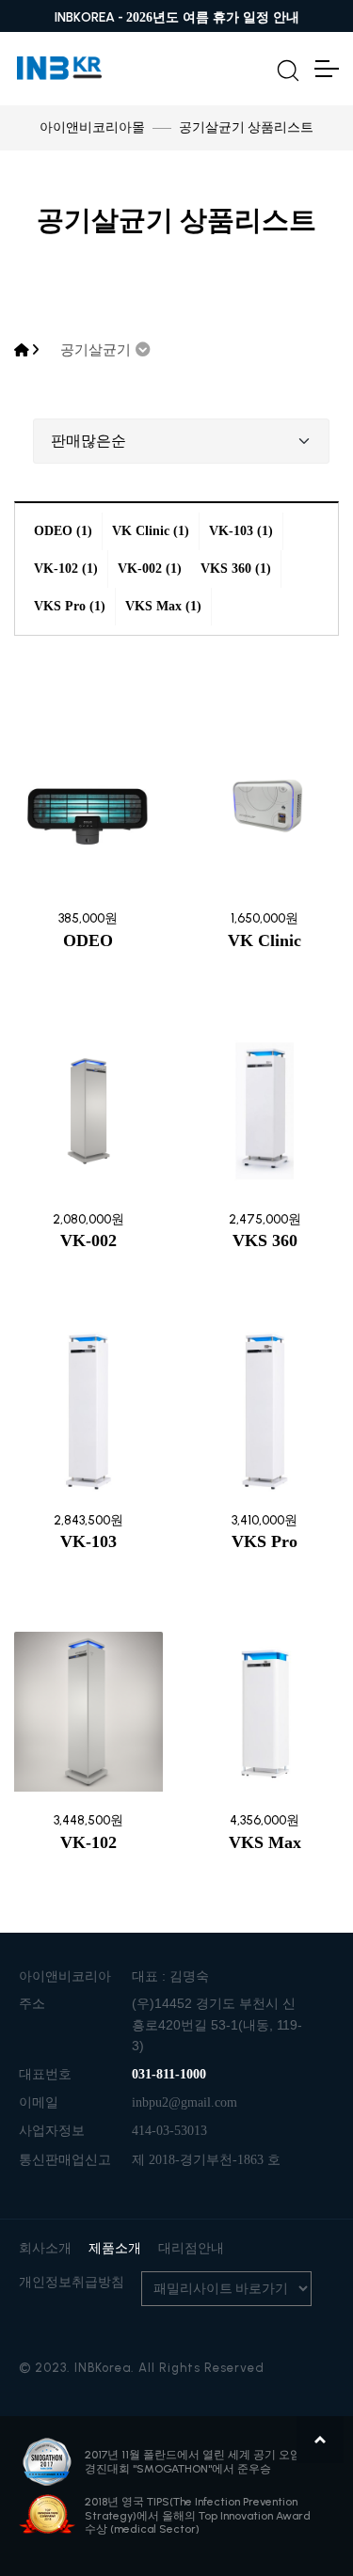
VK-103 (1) (241, 531)
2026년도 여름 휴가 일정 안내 (213, 17)
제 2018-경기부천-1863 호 (206, 2160)
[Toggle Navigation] (326, 69)
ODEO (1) (63, 531)
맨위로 (320, 2440)
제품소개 (115, 2248)
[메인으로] (22, 350)
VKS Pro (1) (70, 606)
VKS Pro (265, 1541)
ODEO (88, 940)
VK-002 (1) (150, 569)
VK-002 (88, 1241)
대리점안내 (191, 2248)
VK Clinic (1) (151, 531)
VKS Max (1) (163, 606)
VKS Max (265, 1842)
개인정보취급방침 (72, 2282)
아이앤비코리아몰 (92, 127)
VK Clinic (265, 940)
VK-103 (88, 1541)
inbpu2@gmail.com (185, 2102)
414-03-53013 (169, 2131)
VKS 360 (265, 1241)
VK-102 (88, 1842)
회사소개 (45, 2248)
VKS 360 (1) (236, 569)
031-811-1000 (169, 2074)
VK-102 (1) (66, 569)
